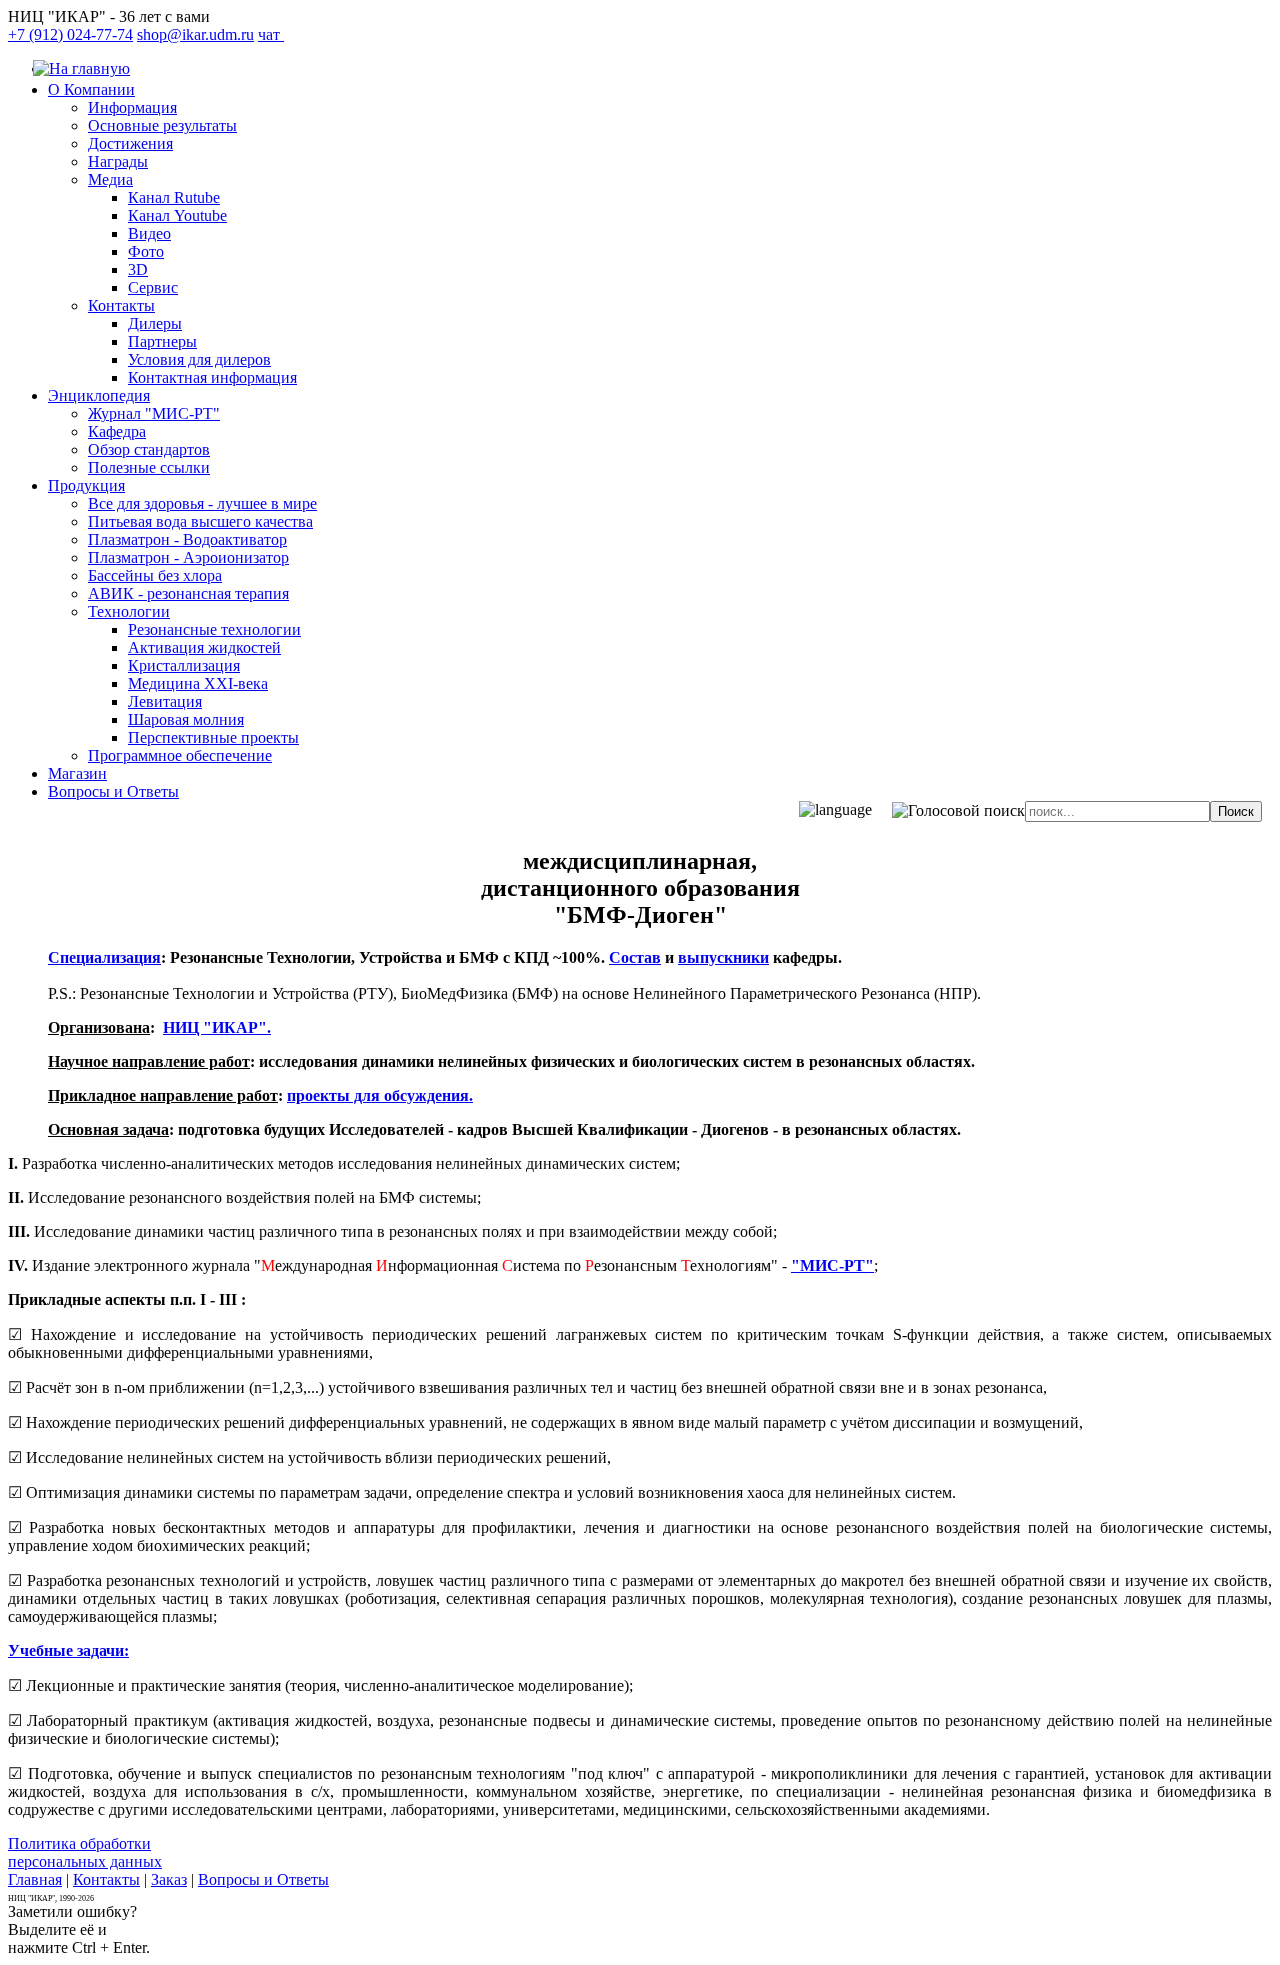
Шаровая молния (186, 719)
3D (138, 269)
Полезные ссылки (149, 467)
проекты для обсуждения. (380, 1095)
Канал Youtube (177, 215)
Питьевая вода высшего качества (200, 521)
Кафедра (117, 431)
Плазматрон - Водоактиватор (187, 539)
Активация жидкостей (204, 647)
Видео (149, 233)
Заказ (169, 1879)
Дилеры (155, 323)
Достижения (130, 143)
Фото (146, 251)
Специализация (104, 957)
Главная (35, 1879)
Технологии (129, 611)
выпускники (723, 957)
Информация (132, 107)
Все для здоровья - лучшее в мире (202, 503)
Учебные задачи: (68, 1650)
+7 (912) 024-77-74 (70, 34)
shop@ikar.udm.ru (195, 34)
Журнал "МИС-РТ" (154, 413)
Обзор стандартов (149, 449)
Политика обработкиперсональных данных (85, 1852)
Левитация (165, 701)
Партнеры (162, 341)
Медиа (110, 179)
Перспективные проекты (213, 737)
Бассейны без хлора (155, 575)
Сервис (153, 287)
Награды (118, 161)
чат (271, 34)
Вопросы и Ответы (113, 791)
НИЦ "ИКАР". (217, 1027)
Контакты (121, 305)
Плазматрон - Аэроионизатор (188, 557)
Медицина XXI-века (198, 683)
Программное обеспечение (180, 755)
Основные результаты (162, 125)
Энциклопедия (99, 395)
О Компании (91, 89)
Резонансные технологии (214, 629)
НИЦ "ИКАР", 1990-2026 (51, 1898)
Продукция (86, 485)
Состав (635, 957)
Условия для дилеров (199, 359)
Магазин (77, 773)
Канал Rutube (174, 197)
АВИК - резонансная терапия (188, 593)
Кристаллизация (184, 665)
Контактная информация (212, 377)
